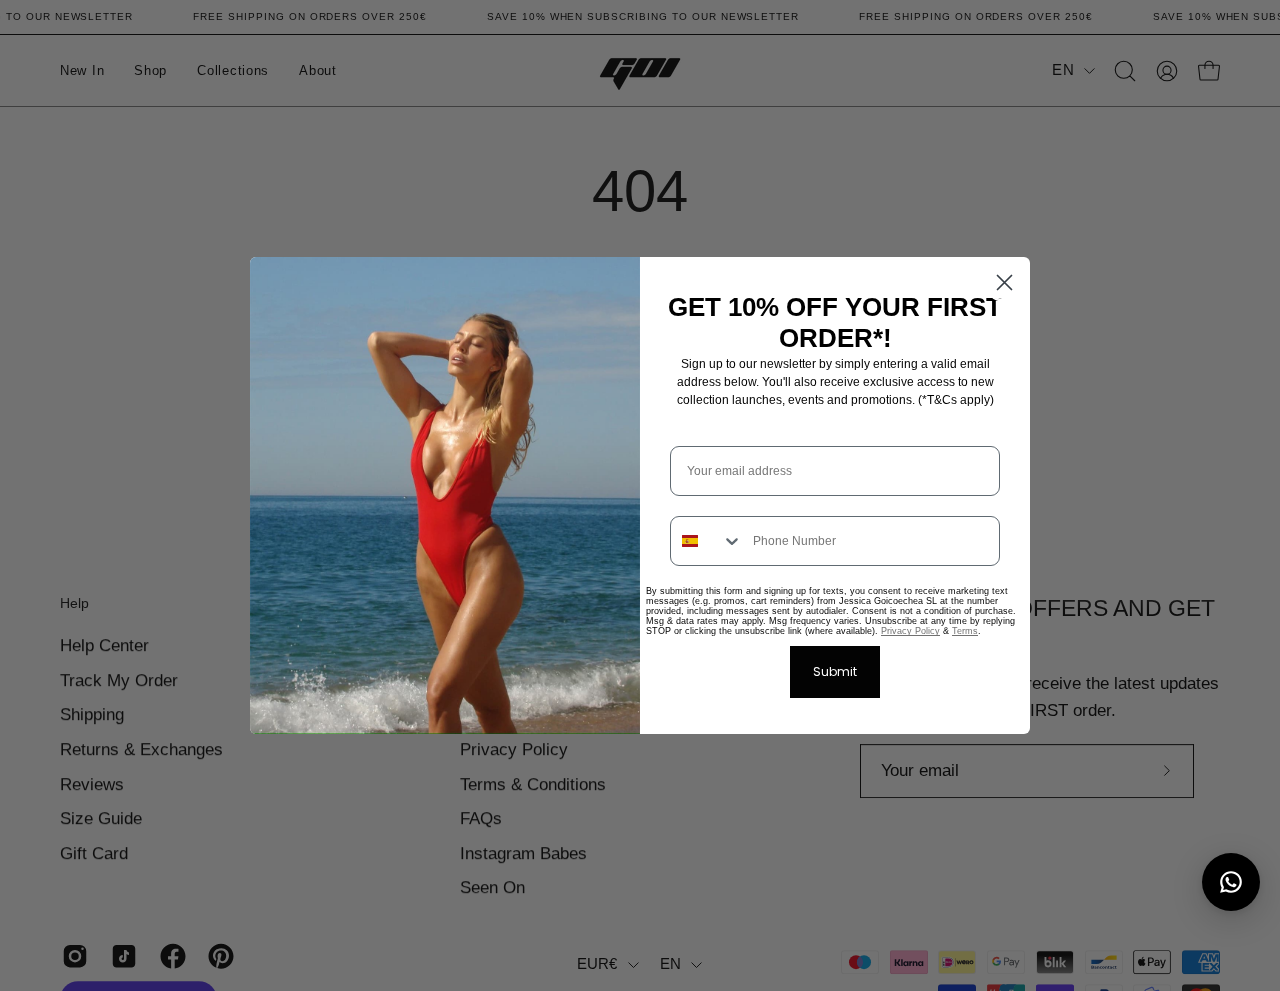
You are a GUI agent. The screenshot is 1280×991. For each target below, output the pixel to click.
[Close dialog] (1004, 282)
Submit (835, 671)
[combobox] (707, 541)
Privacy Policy (910, 631)
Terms (965, 631)
